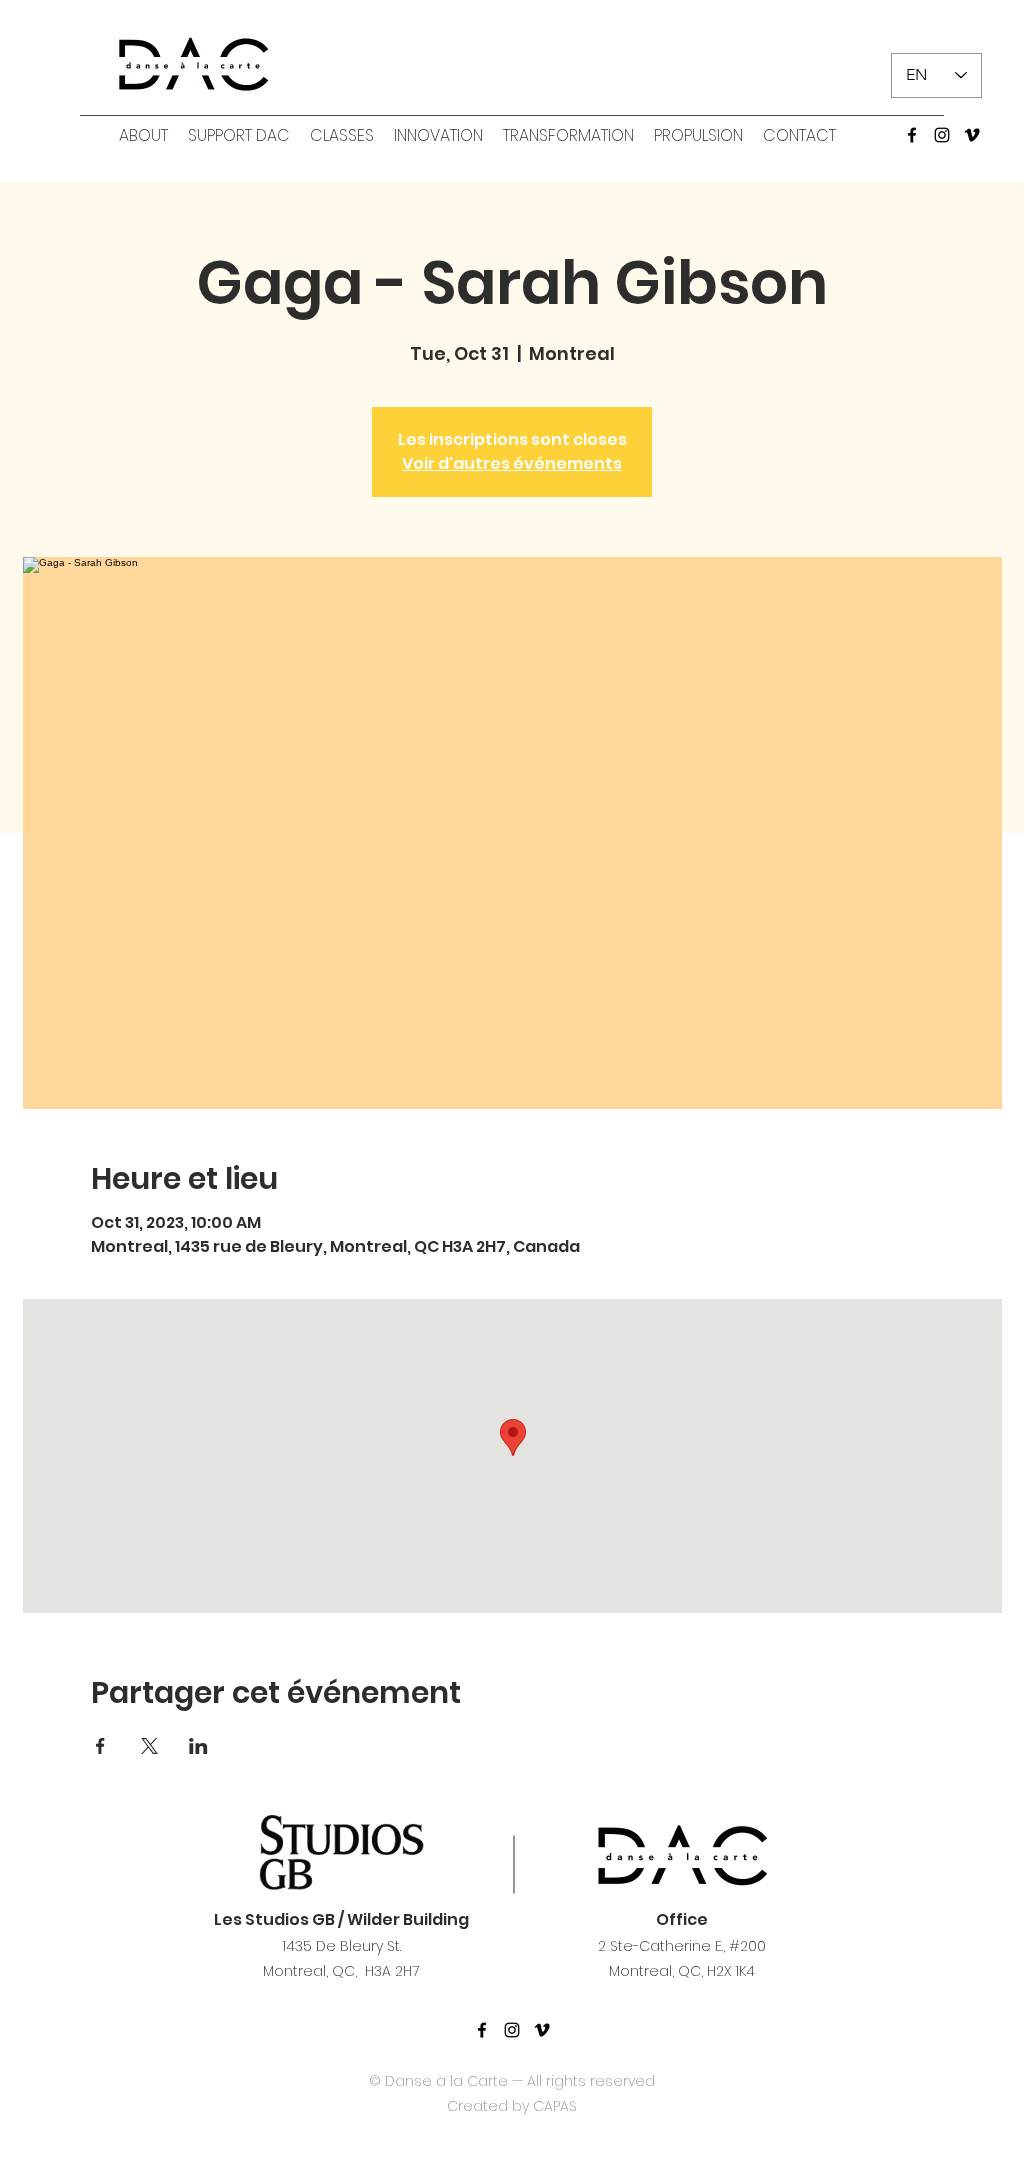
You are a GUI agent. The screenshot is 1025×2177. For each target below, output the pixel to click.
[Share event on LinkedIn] (198, 1746)
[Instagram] (942, 135)
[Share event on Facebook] (100, 1746)
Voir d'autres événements (512, 463)
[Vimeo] (972, 135)
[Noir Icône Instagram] (512, 2030)
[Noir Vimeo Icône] (542, 2030)
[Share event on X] (149, 1746)
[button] (143, 136)
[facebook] (912, 135)
